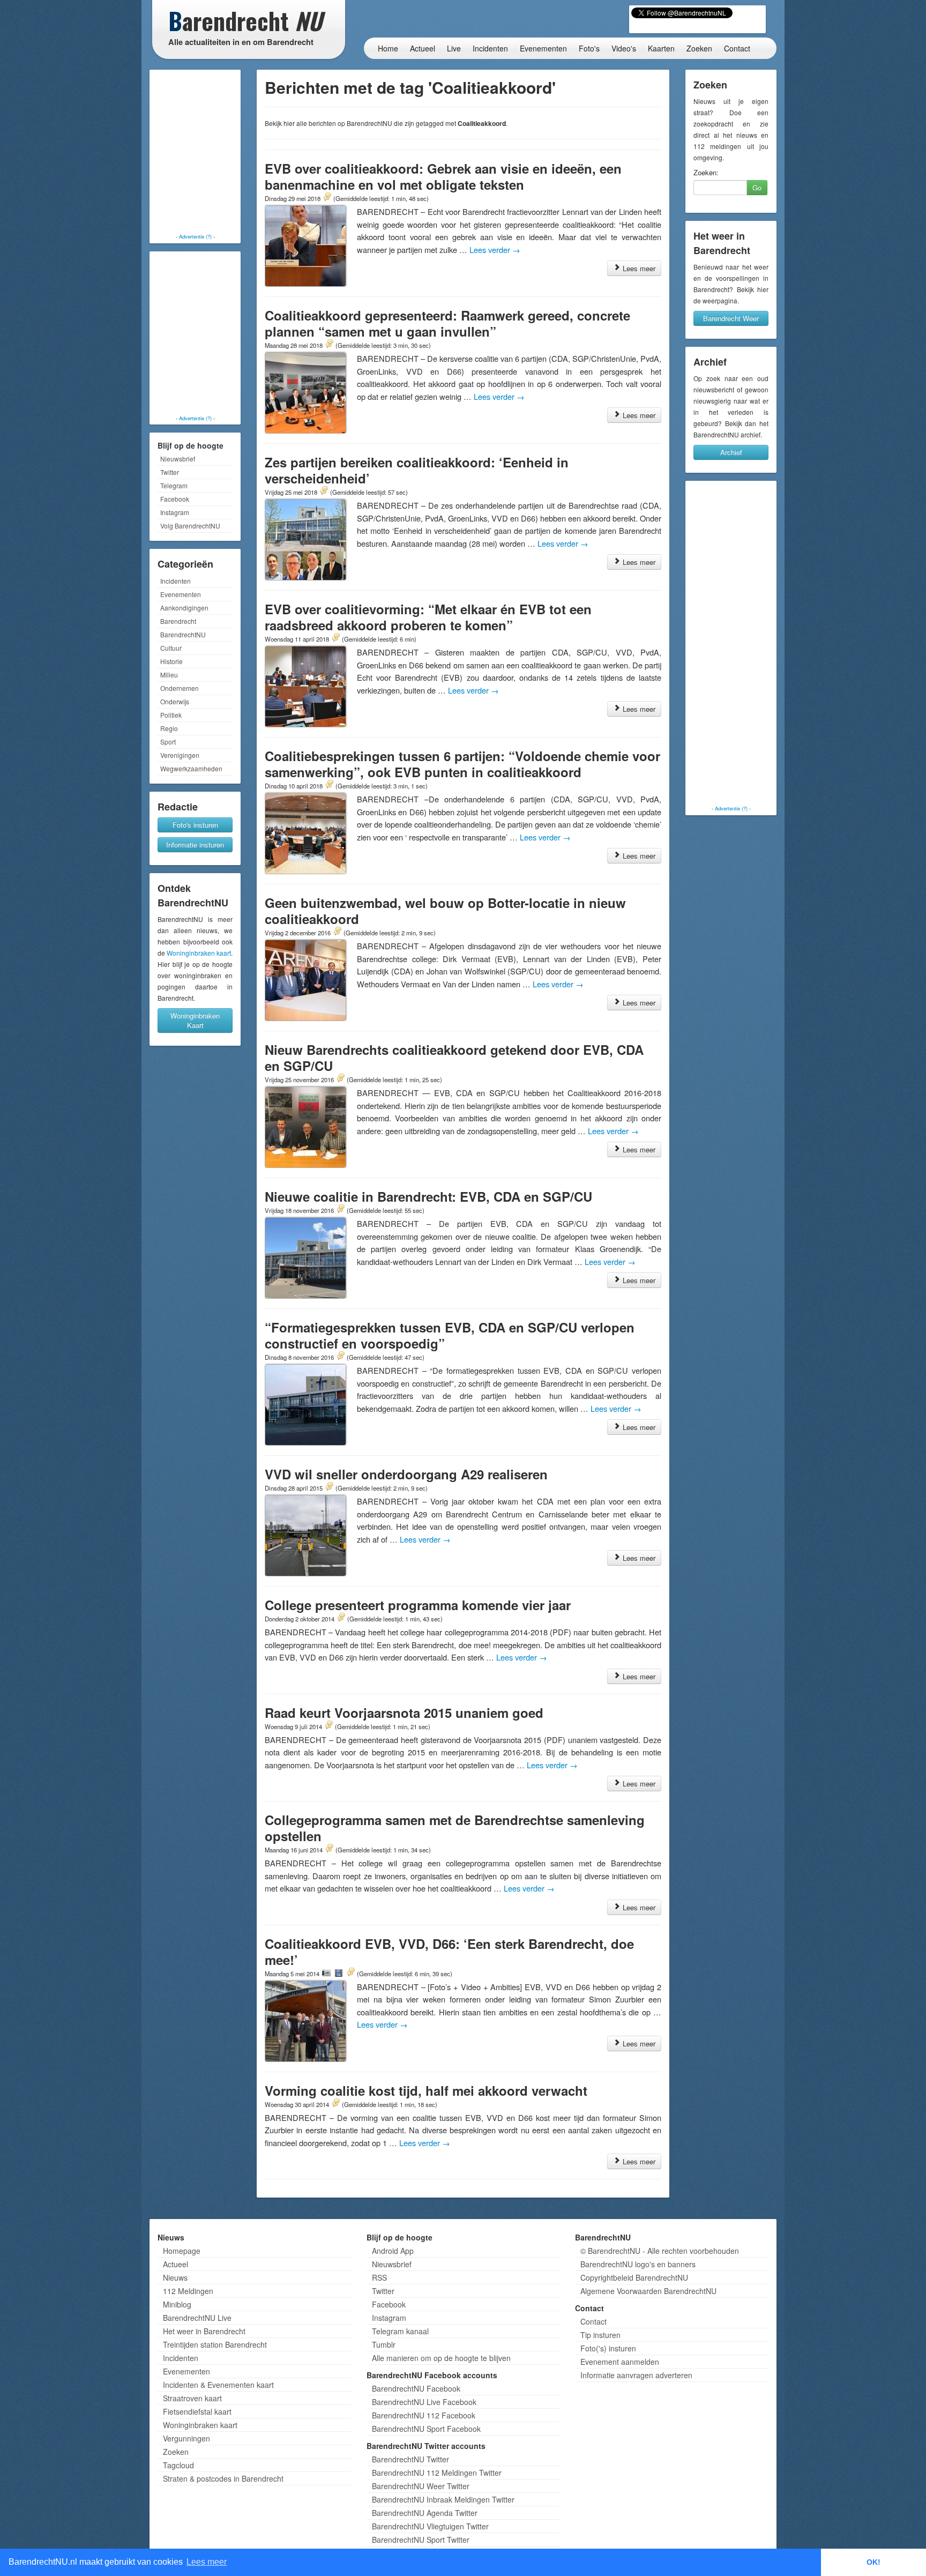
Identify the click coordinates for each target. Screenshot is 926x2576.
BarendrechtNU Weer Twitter (421, 2486)
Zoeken (699, 48)
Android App (393, 2251)
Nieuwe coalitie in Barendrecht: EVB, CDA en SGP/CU (428, 1196)
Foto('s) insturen (608, 2348)
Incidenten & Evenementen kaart (218, 2385)
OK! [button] (873, 2562)
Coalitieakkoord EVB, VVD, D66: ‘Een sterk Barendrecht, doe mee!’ (449, 1952)
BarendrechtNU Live (197, 2318)
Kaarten (661, 48)
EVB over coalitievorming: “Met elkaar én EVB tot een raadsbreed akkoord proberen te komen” (428, 617)
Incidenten (490, 48)
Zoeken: (706, 173)
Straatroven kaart (192, 2398)
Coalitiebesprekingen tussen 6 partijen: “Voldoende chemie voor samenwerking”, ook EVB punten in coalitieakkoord (462, 764)
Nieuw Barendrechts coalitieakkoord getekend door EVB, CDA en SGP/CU (454, 1058)
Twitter (170, 472)
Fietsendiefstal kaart (197, 2411)
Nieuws (175, 2277)
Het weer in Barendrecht (204, 2331)
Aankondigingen (184, 608)
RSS (379, 2277)
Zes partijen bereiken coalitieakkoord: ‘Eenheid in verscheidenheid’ (417, 470)
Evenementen (543, 48)
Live (454, 48)
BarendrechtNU (183, 634)
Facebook (175, 499)
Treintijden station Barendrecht (215, 2344)
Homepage (182, 2251)
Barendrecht (178, 621)
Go (757, 187)
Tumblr (384, 2344)
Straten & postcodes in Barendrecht (223, 2478)
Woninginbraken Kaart (195, 1020)
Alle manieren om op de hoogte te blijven (441, 2358)
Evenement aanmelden (620, 2362)
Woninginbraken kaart (199, 953)
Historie (171, 661)
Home (388, 48)
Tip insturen (600, 2335)
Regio (169, 728)
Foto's (589, 48)
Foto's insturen (195, 825)
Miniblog (177, 2304)
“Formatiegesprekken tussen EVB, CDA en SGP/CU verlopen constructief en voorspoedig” (450, 1335)
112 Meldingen (188, 2291)
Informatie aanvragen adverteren (636, 2375)
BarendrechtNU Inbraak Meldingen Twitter (443, 2499)
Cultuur (171, 648)
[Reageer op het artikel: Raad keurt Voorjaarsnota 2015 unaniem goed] (328, 1726)
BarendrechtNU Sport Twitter (421, 2540)
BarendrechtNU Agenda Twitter (425, 2513)
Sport (168, 742)
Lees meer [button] (207, 2562)
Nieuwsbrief (178, 459)
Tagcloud (178, 2465)
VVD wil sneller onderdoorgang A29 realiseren (406, 1474)
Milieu (169, 675)
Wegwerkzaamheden (191, 768)
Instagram (175, 512)
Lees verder (495, 250)
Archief (731, 452)
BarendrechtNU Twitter (410, 2459)
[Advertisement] (195, 153)
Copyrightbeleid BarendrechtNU (634, 2277)
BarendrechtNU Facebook (416, 2388)
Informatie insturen (195, 844)
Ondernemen (180, 688)
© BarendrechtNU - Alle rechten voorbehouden (660, 2251)
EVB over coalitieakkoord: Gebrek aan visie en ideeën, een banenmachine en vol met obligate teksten (443, 176)
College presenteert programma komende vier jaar (418, 1605)
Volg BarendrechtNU (190, 526)
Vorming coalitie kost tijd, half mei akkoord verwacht (426, 2090)
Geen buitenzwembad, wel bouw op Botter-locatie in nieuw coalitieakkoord (445, 911)
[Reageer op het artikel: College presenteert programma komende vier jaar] (341, 1618)
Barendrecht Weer (731, 318)
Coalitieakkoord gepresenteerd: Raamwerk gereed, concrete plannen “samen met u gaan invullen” (447, 323)
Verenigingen (180, 755)
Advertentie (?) (195, 236)
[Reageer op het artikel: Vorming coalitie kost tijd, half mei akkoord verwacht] (335, 2104)
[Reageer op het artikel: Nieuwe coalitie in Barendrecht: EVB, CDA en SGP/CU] (340, 1210)
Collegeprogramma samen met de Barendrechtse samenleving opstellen (455, 1828)
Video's (624, 48)
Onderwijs (175, 701)
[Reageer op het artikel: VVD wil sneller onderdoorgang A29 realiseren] (329, 1487)
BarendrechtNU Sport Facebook (426, 2429)
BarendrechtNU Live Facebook (424, 2402)
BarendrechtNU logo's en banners (638, 2264)
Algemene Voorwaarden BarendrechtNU (648, 2291)
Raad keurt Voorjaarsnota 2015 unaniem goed (404, 1713)
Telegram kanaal (400, 2331)
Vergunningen (186, 2438)
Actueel (423, 48)
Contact (737, 48)
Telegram (174, 485)
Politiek (171, 715)
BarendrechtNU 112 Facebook (424, 2415)
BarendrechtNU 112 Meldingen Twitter (437, 2473)
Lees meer (638, 268)
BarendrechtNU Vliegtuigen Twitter (430, 2526)
